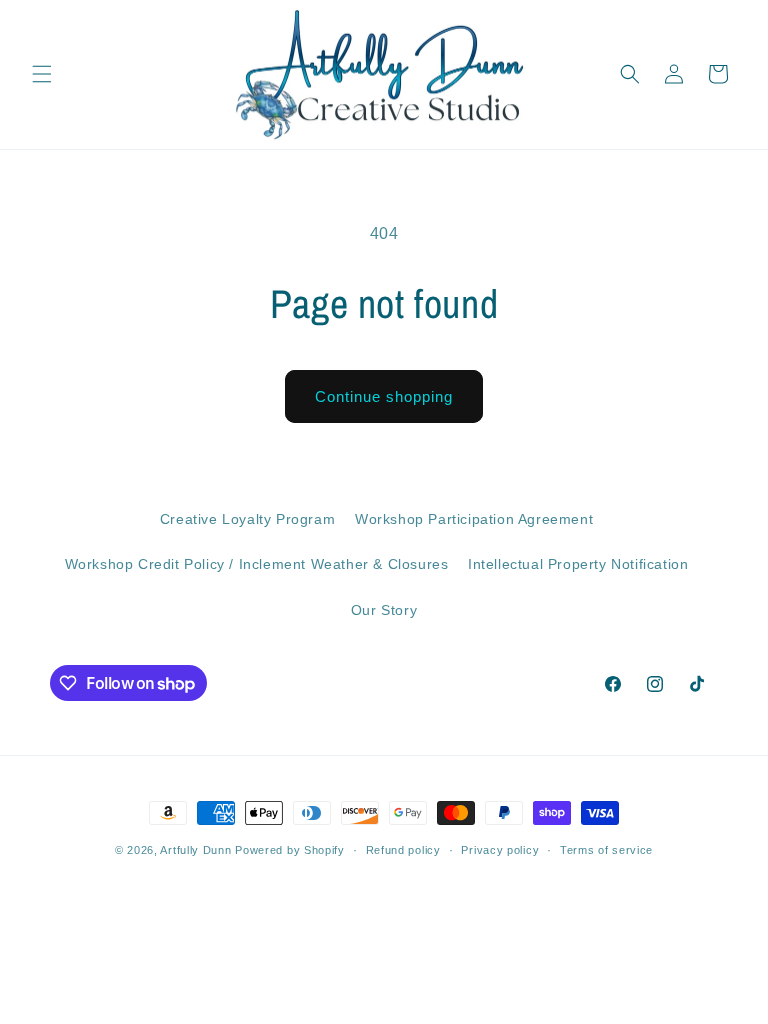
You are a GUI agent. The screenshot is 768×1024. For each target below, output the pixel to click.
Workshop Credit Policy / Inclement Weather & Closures (257, 564)
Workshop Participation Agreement (474, 519)
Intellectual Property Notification (578, 564)
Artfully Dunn (195, 850)
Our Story (384, 610)
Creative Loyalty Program (247, 519)
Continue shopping (384, 396)
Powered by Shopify (290, 850)
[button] (42, 74)
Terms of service (606, 850)
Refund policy (403, 850)
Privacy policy (500, 850)
